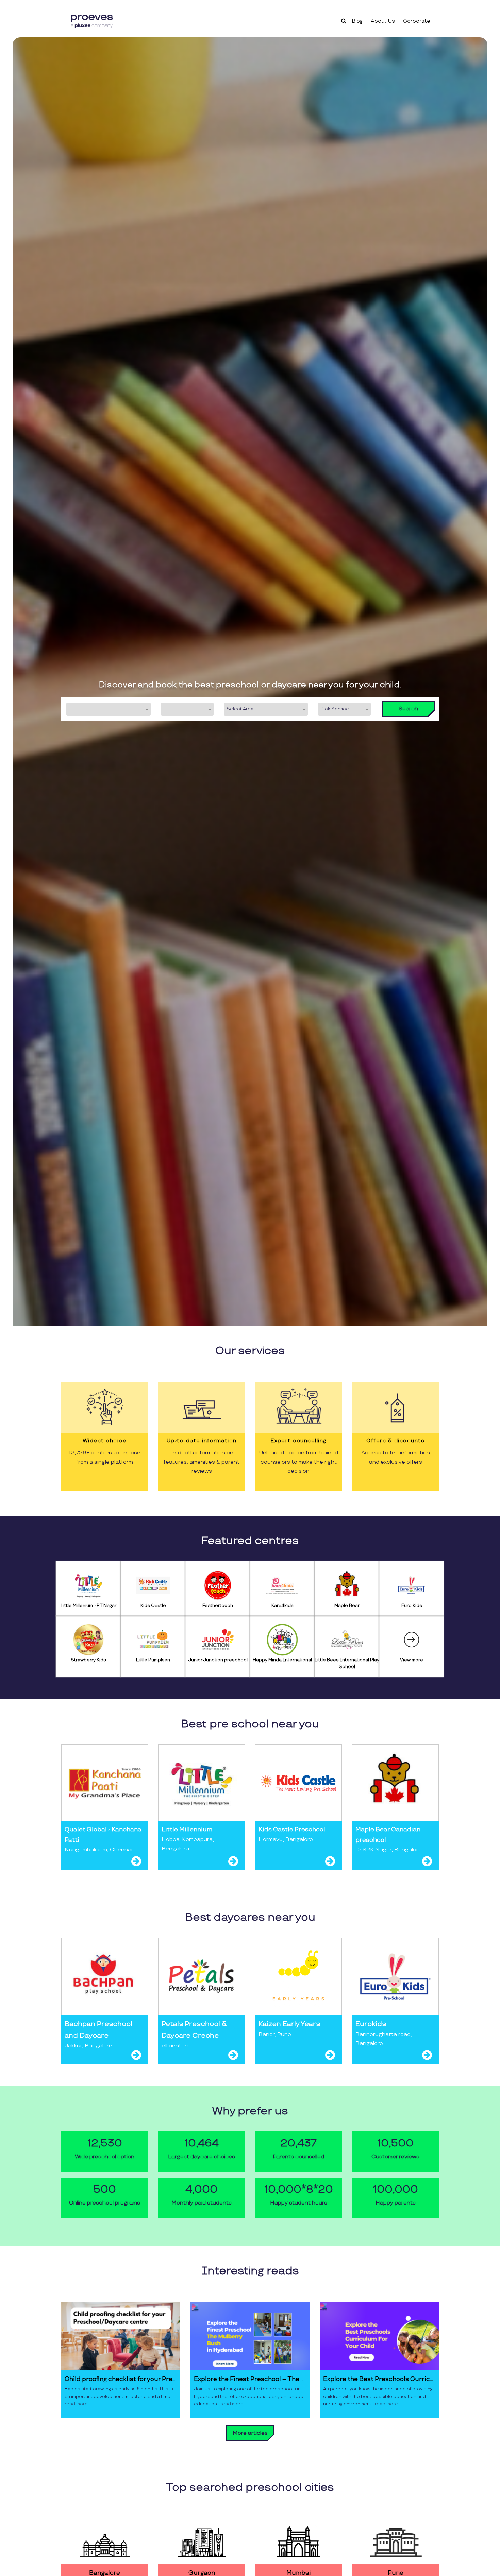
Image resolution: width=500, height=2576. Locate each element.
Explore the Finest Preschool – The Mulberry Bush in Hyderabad (250, 2379)
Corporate (417, 21)
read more (76, 2404)
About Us (383, 21)
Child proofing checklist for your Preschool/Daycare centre (121, 2379)
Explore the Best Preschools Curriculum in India (379, 2379)
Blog (357, 21)
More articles (250, 2433)
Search (408, 709)
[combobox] (109, 709)
